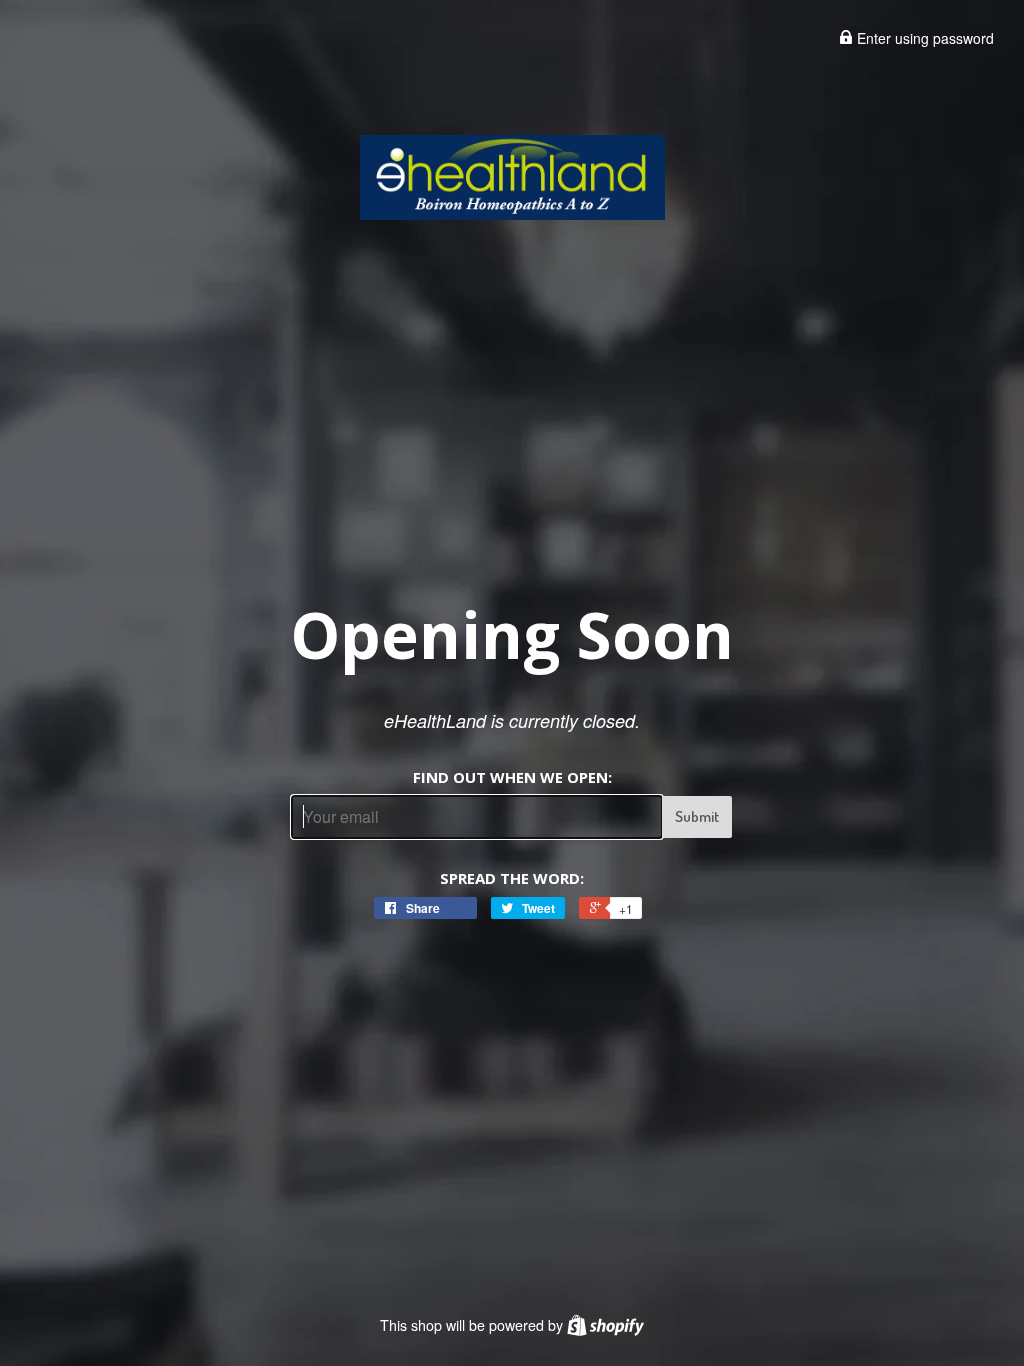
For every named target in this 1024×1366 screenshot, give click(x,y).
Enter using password (923, 38)
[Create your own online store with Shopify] (605, 1325)
